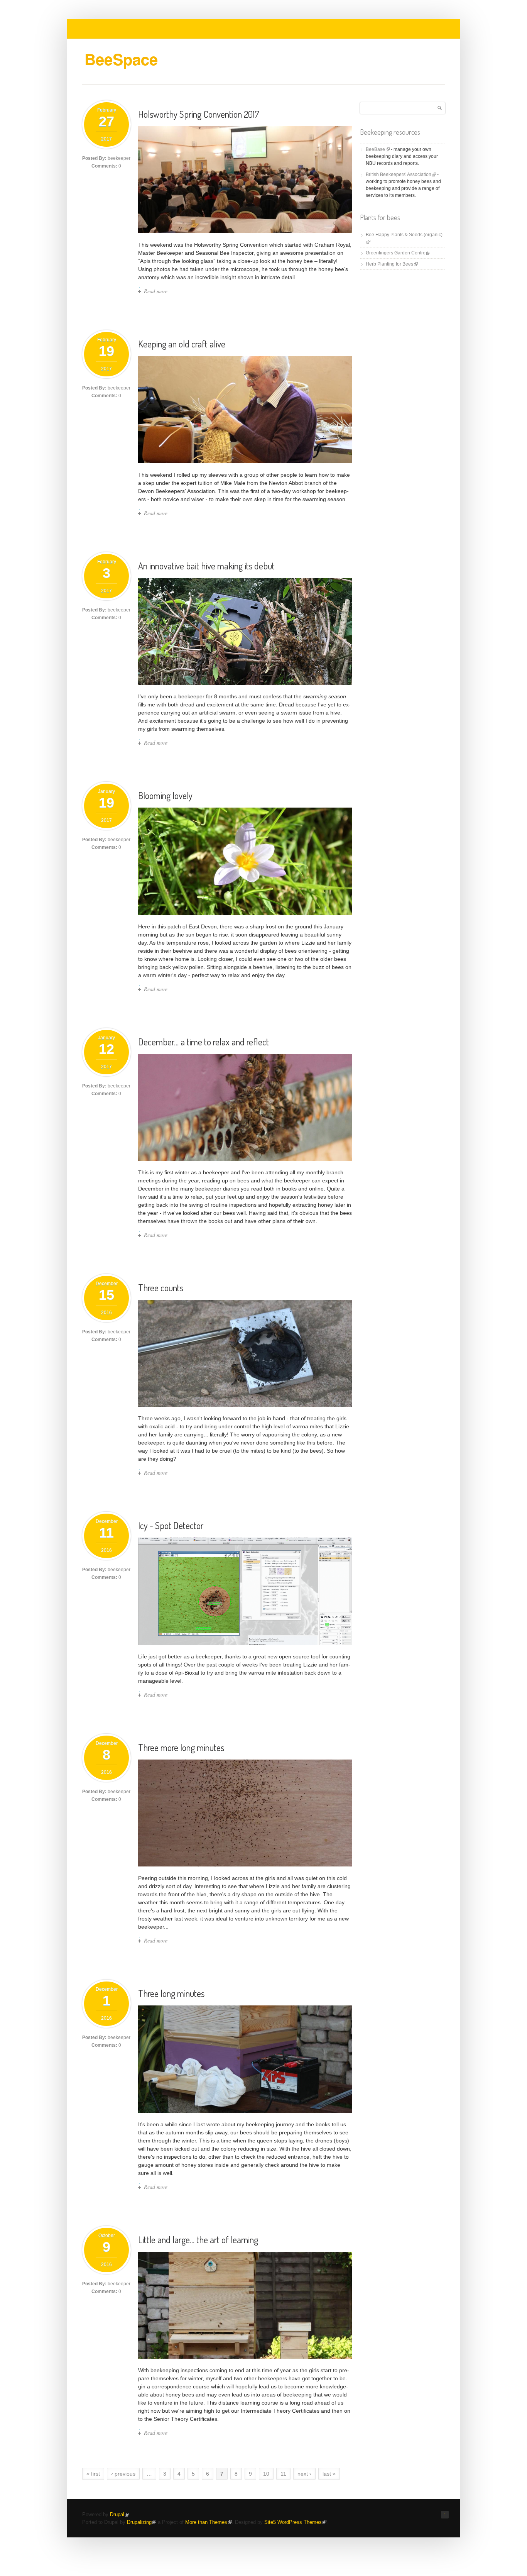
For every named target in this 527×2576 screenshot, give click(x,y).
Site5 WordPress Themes (295, 2522)
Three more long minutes (181, 1747)
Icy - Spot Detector (171, 1525)
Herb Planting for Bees (392, 264)
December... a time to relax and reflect (204, 1042)
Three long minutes (171, 1993)
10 (266, 2474)
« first (93, 2474)
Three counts (161, 1288)
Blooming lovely (165, 795)
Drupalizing (142, 2522)
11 (283, 2474)
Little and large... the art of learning (198, 2240)
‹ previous (123, 2474)
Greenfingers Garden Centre (398, 253)
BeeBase (378, 149)
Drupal (119, 2514)
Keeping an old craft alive (182, 344)
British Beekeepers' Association (401, 174)
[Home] (126, 68)
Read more (156, 291)
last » (329, 2474)
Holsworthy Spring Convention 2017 (199, 114)
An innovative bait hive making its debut (206, 566)
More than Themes (209, 2522)
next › (304, 2474)
